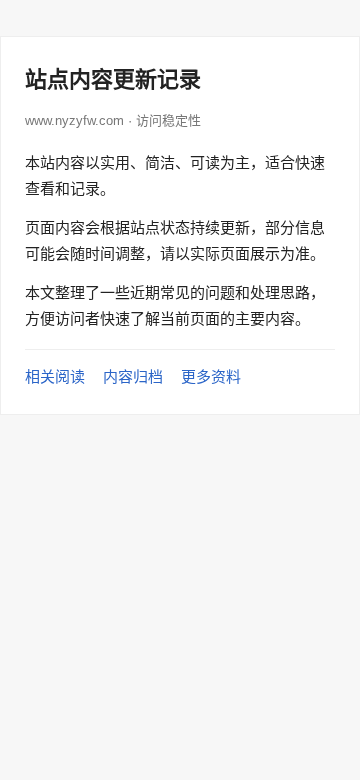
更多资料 (211, 376)
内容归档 (133, 376)
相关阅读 (55, 376)
